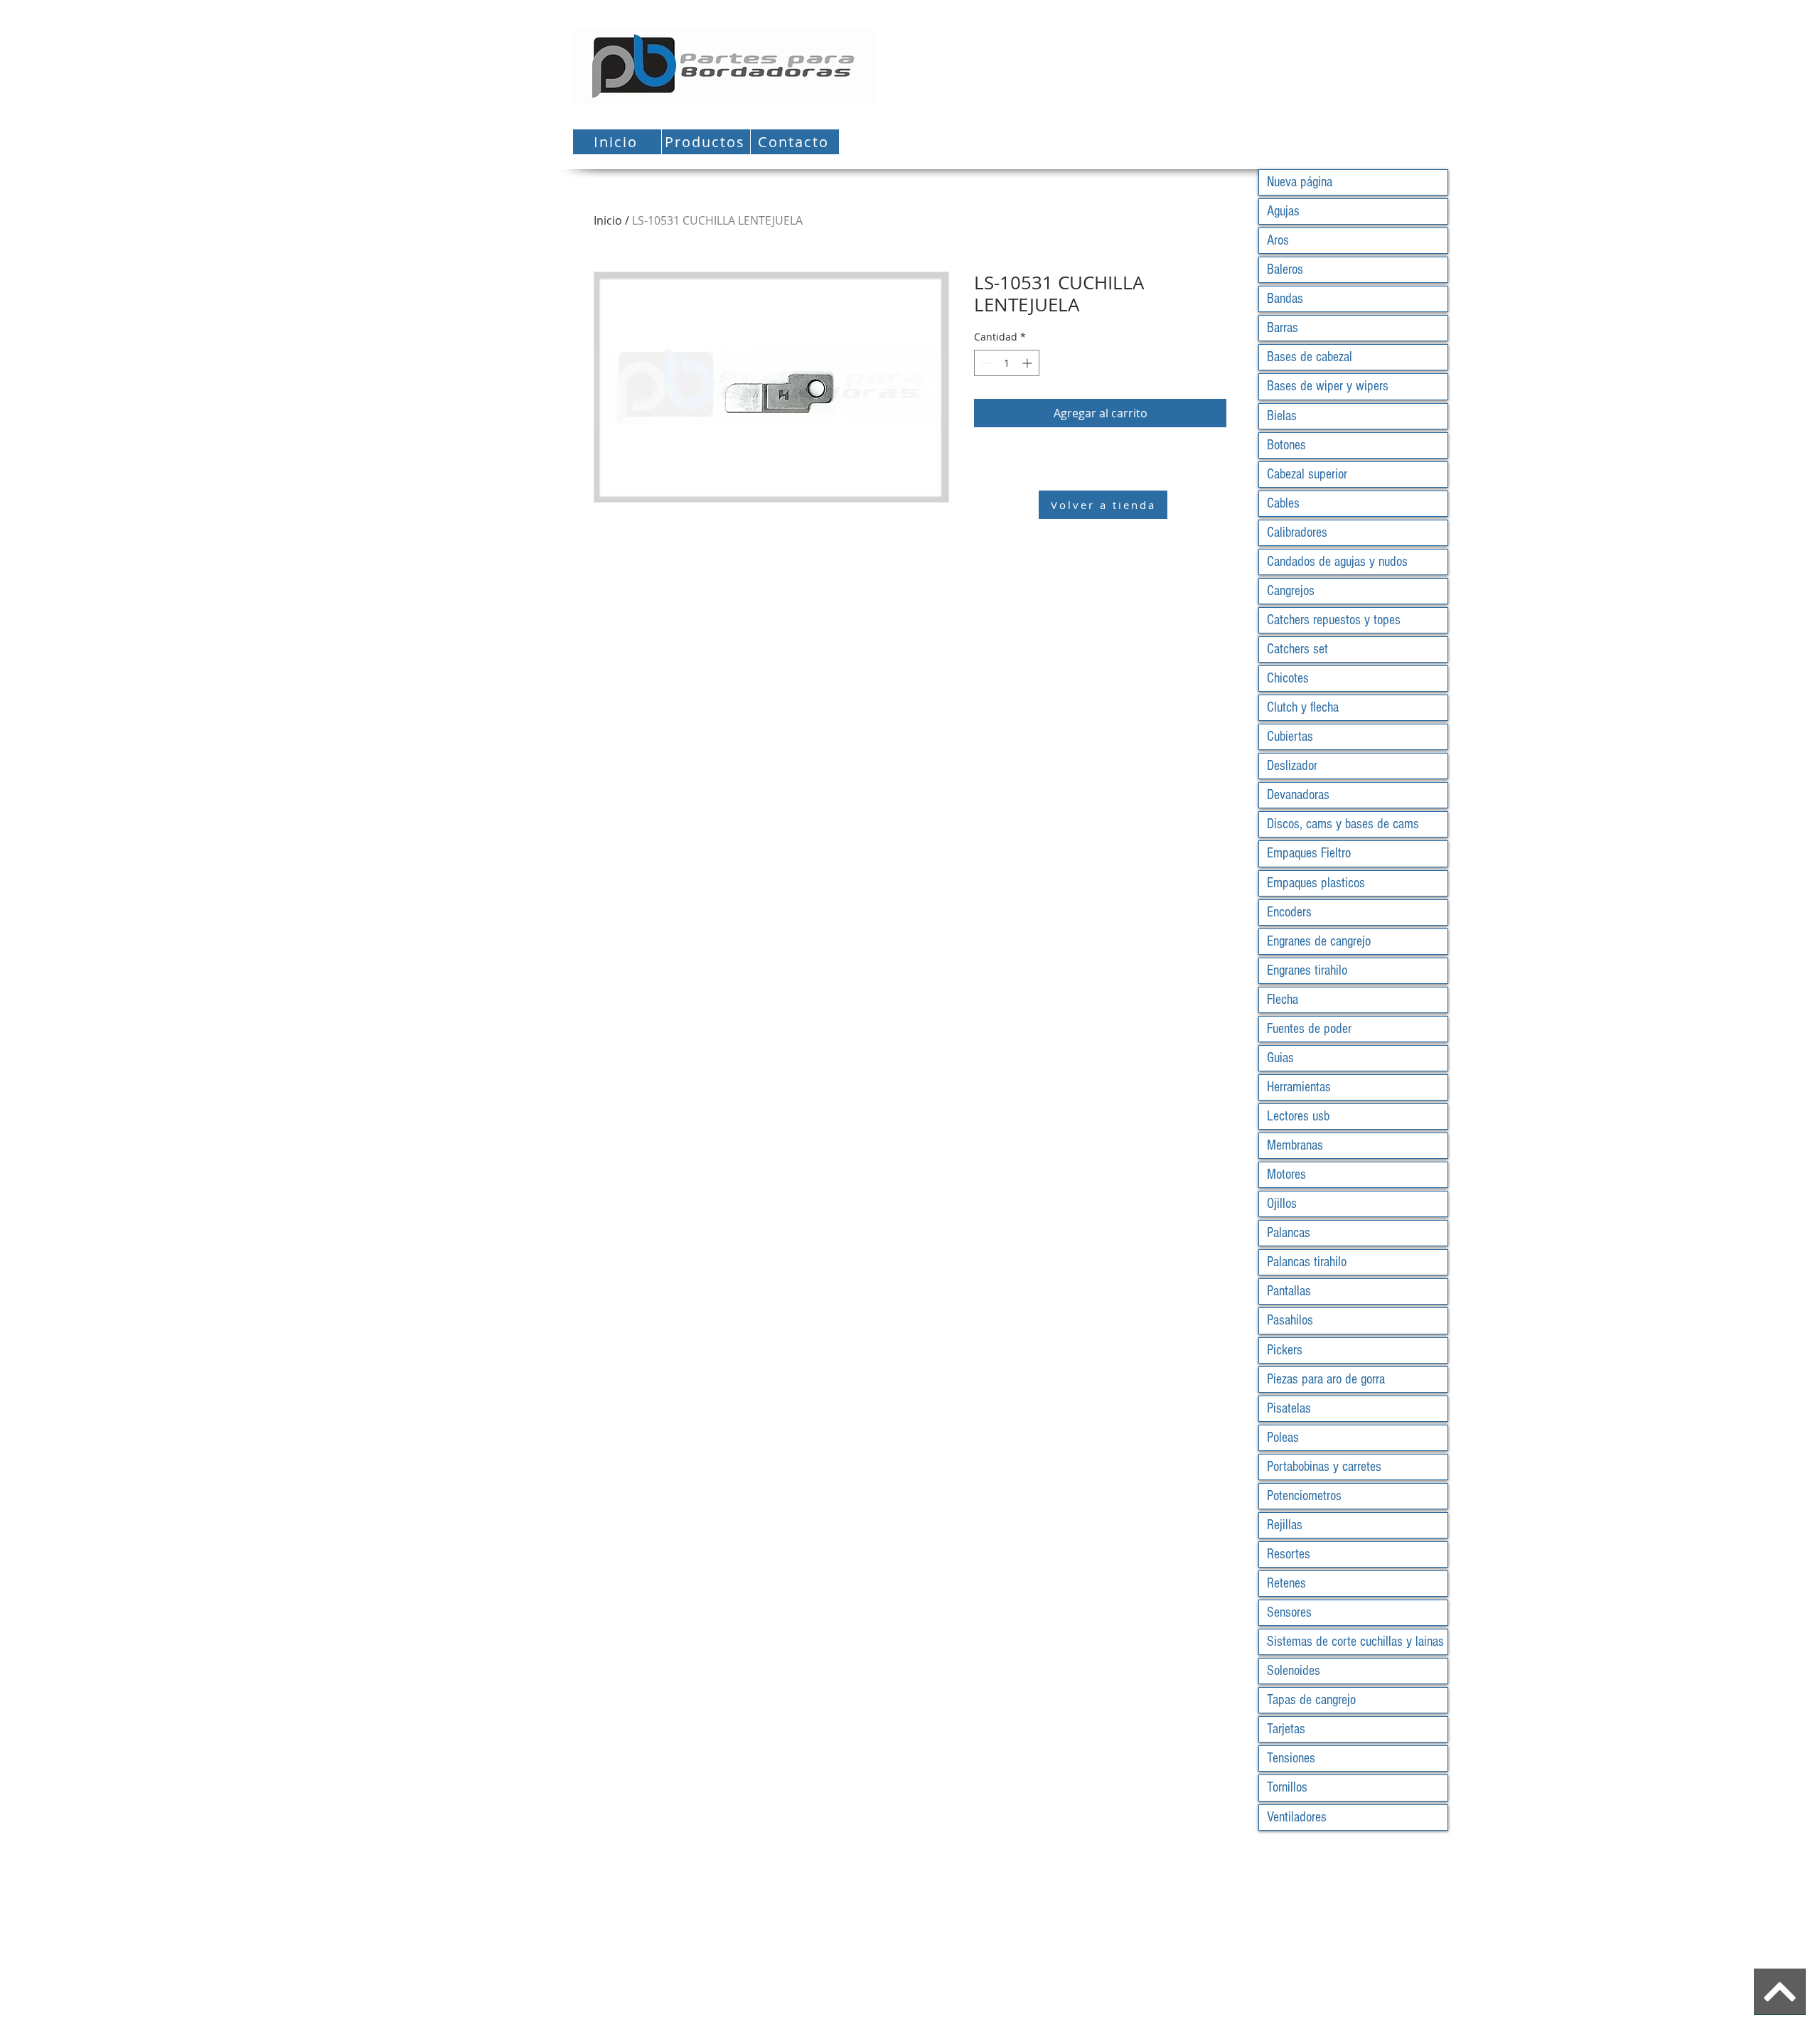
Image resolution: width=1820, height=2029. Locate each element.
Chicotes (1288, 678)
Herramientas (1299, 1087)
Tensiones (1291, 1758)
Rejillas (1285, 1525)
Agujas (1283, 211)
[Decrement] (985, 363)
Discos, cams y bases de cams (1343, 824)
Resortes (1289, 1554)
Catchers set (1297, 649)
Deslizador (1292, 766)
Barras (1283, 328)
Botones (1286, 445)
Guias (1280, 1058)
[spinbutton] (1007, 363)
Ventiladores (1297, 1817)
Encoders (1289, 912)
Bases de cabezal (1310, 357)
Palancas (1289, 1233)
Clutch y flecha (1303, 707)
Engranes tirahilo (1307, 970)
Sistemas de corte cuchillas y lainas (1355, 1642)
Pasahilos (1290, 1320)
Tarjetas (1286, 1729)
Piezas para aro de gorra (1326, 1379)
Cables (1283, 503)
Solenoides (1294, 1671)
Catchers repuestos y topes (1334, 620)
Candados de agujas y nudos (1337, 562)
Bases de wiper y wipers (1328, 386)
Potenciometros (1304, 1496)
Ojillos (1282, 1204)
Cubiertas (1290, 737)
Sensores (1289, 1612)
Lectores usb (1298, 1116)
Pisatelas (1289, 1408)
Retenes (1286, 1583)
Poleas (1283, 1438)
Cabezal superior (1307, 474)
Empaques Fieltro (1309, 853)
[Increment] (1028, 363)
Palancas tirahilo (1307, 1262)
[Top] (1780, 1992)
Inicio (608, 220)
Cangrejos (1291, 591)
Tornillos (1287, 1787)
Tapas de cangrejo (1311, 1700)
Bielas (1282, 416)
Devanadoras (1298, 795)
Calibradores (1297, 532)
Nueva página (1300, 182)
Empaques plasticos (1316, 883)
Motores (1286, 1174)
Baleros (1285, 269)
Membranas (1295, 1145)
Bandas (1285, 299)
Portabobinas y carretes (1324, 1467)
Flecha (1283, 1000)
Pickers (1285, 1350)
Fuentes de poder (1309, 1029)
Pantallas (1289, 1291)
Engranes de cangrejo (1319, 941)
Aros (1278, 240)
